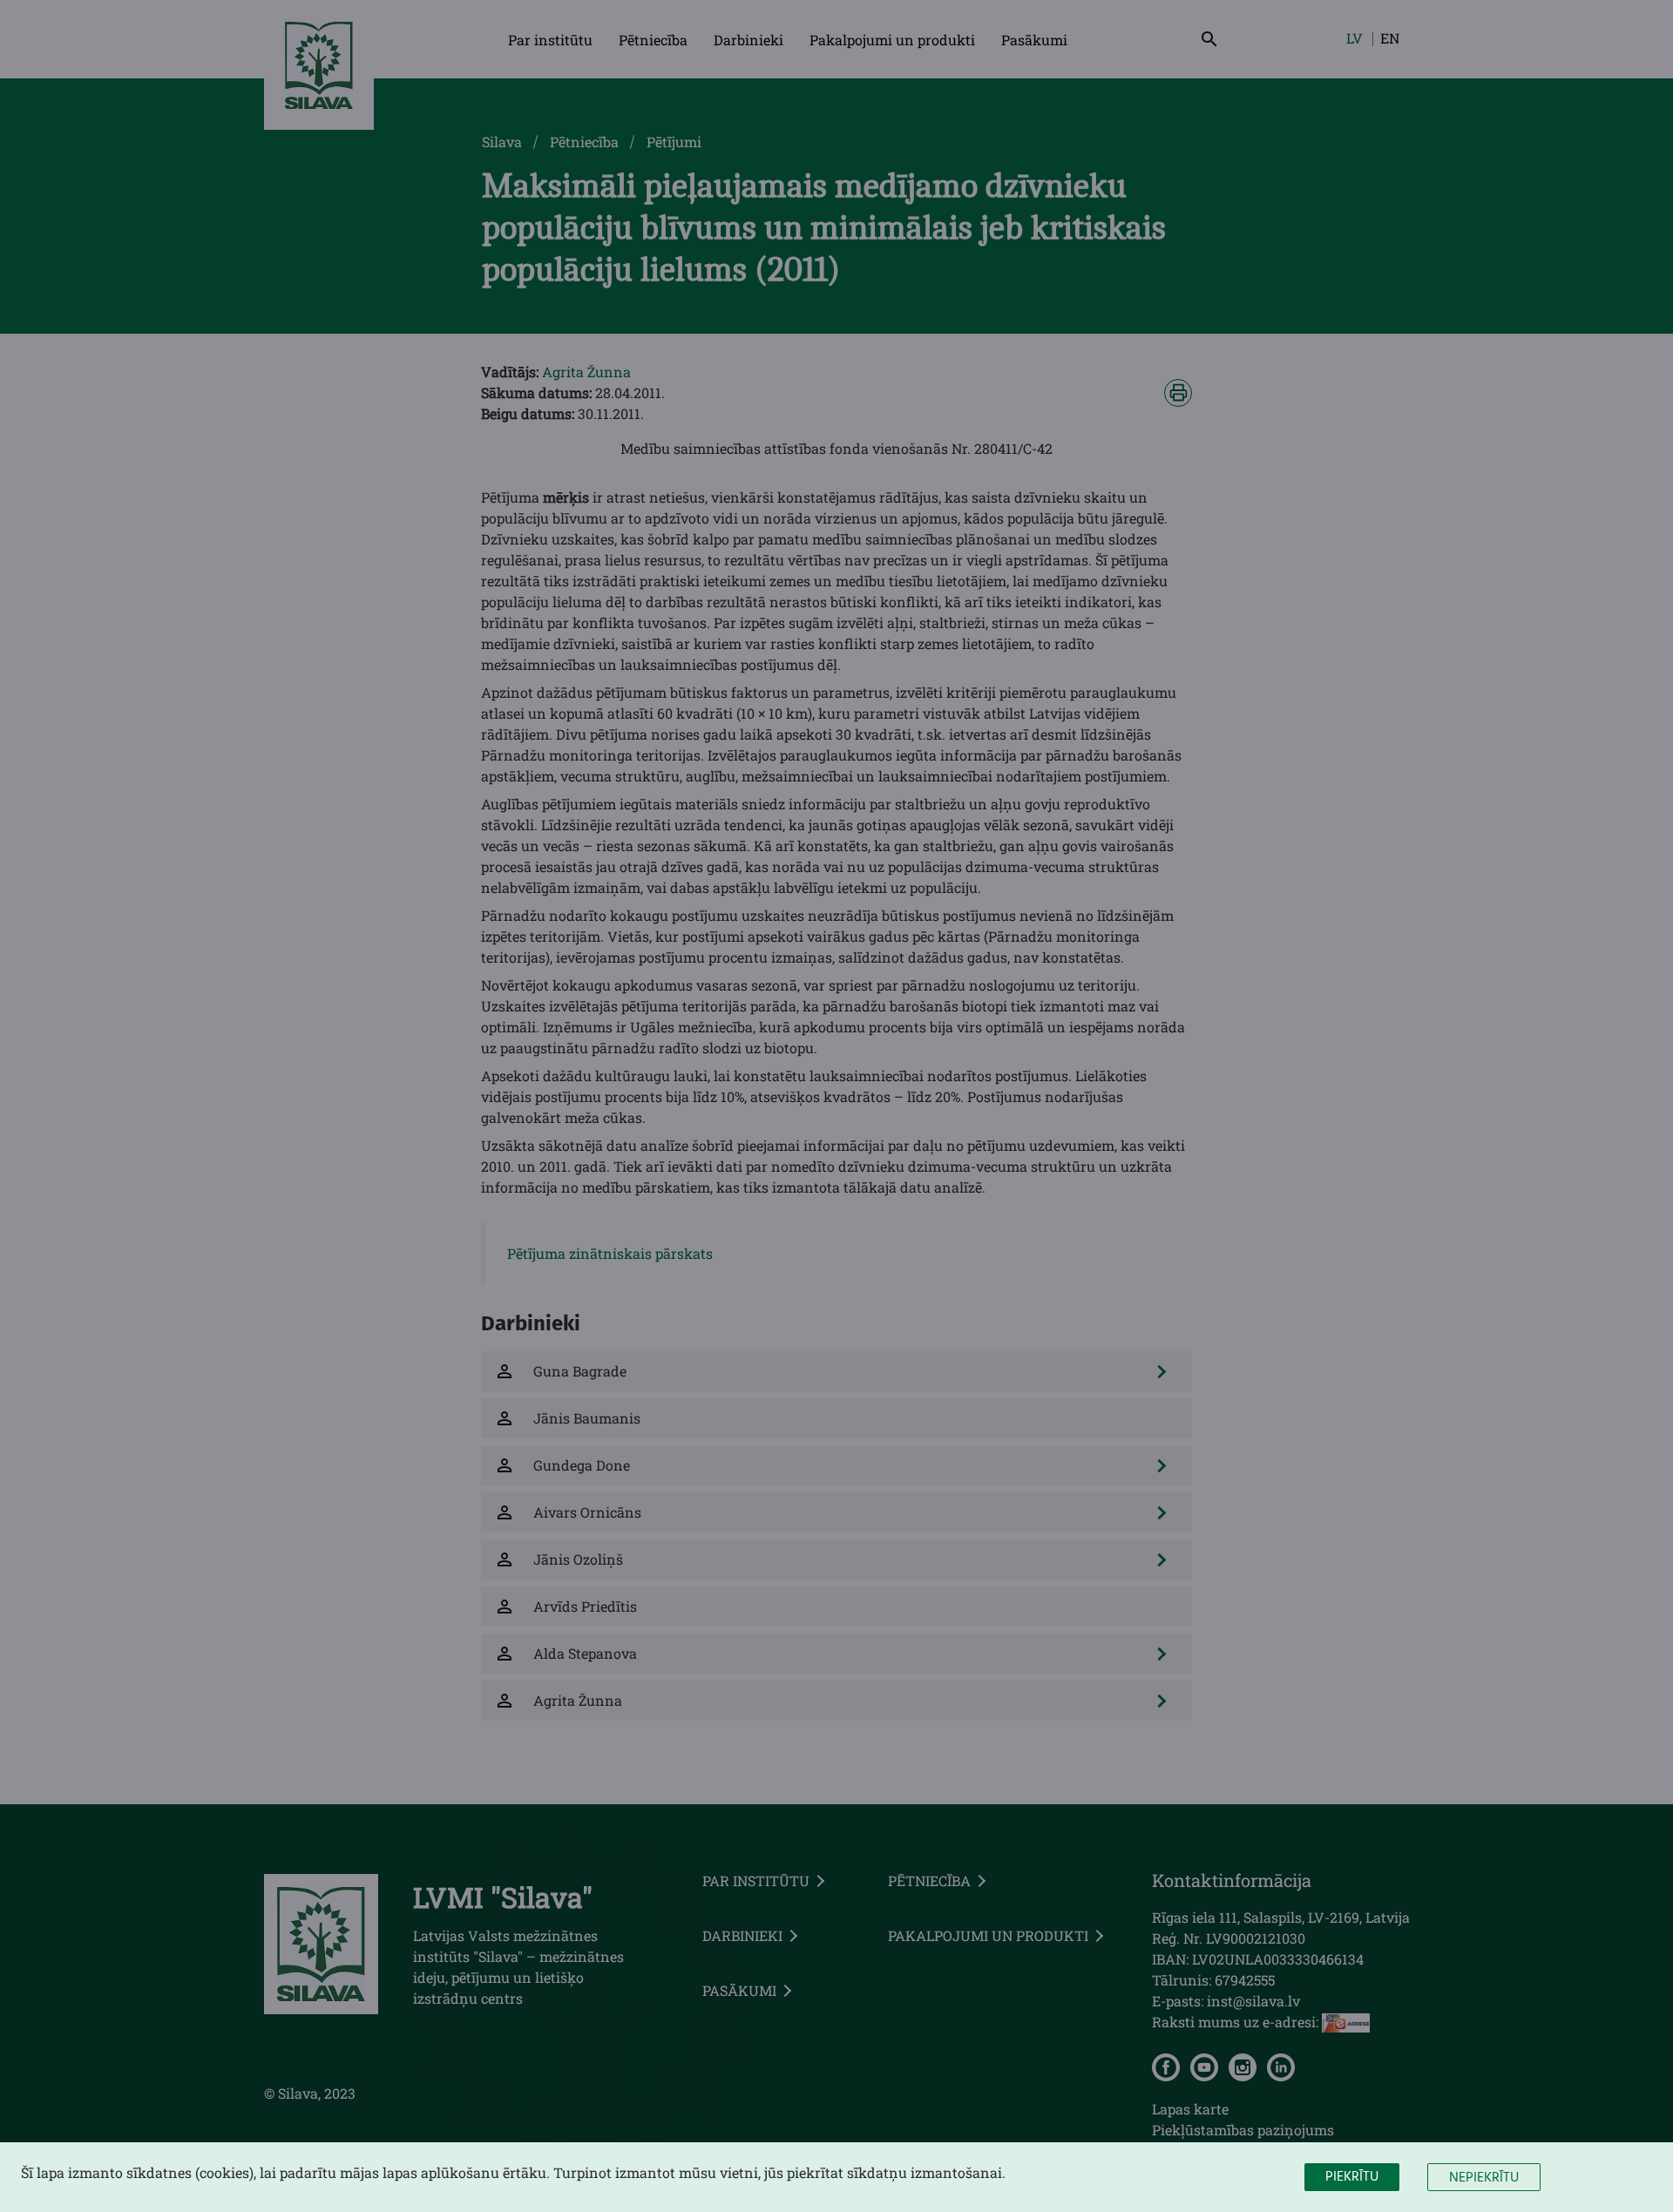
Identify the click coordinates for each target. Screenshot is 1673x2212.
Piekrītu (1352, 2177)
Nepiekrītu (1484, 2178)
